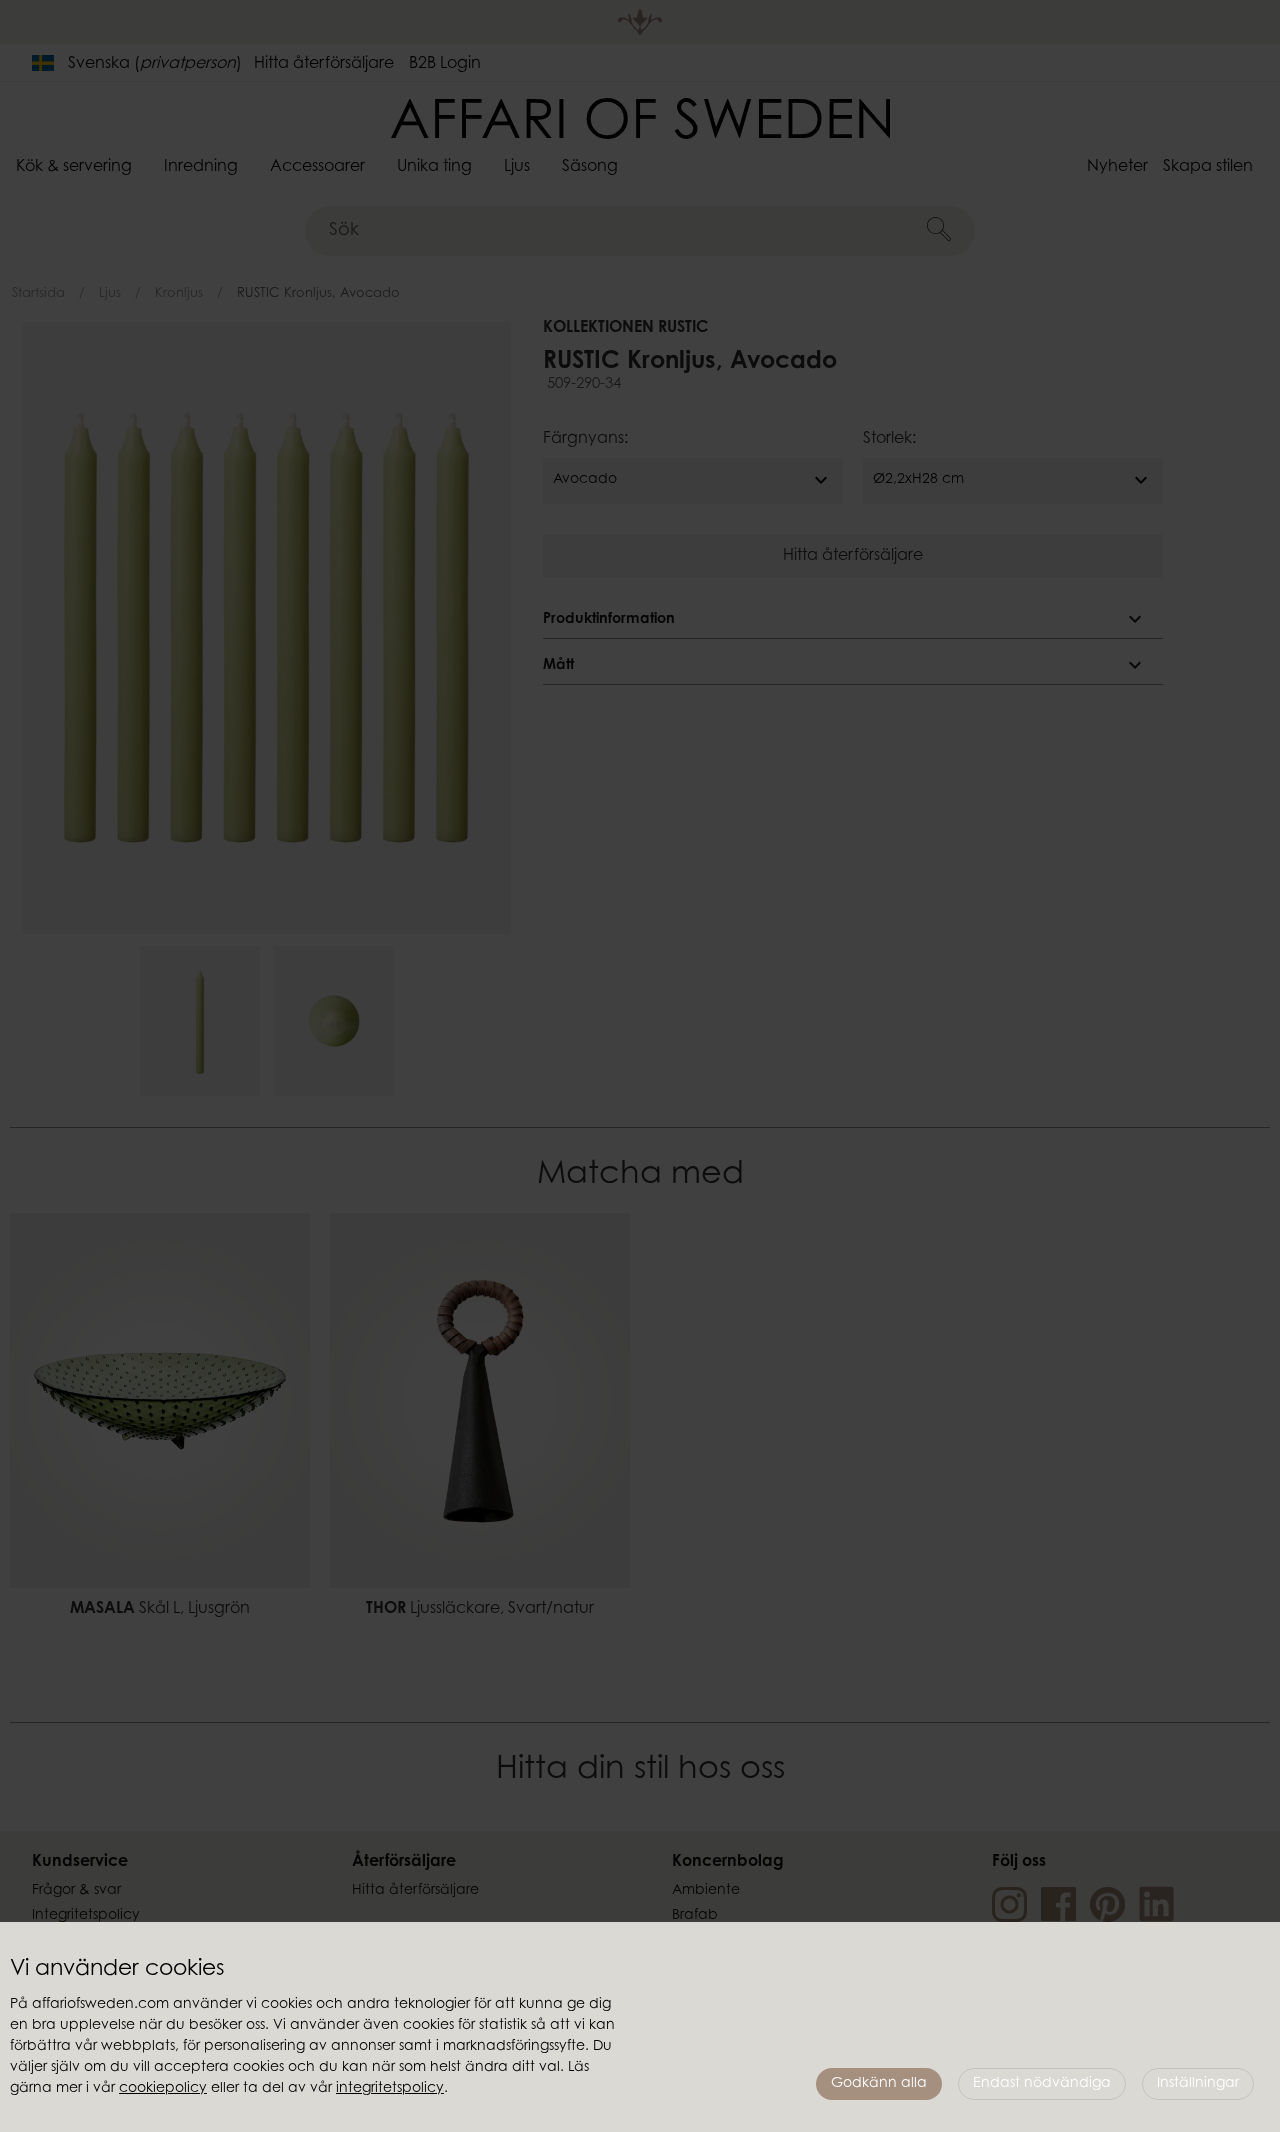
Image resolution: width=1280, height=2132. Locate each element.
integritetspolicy (390, 2089)
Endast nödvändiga (1042, 2084)
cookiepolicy (163, 2089)
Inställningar (1198, 2084)
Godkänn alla (879, 2084)
